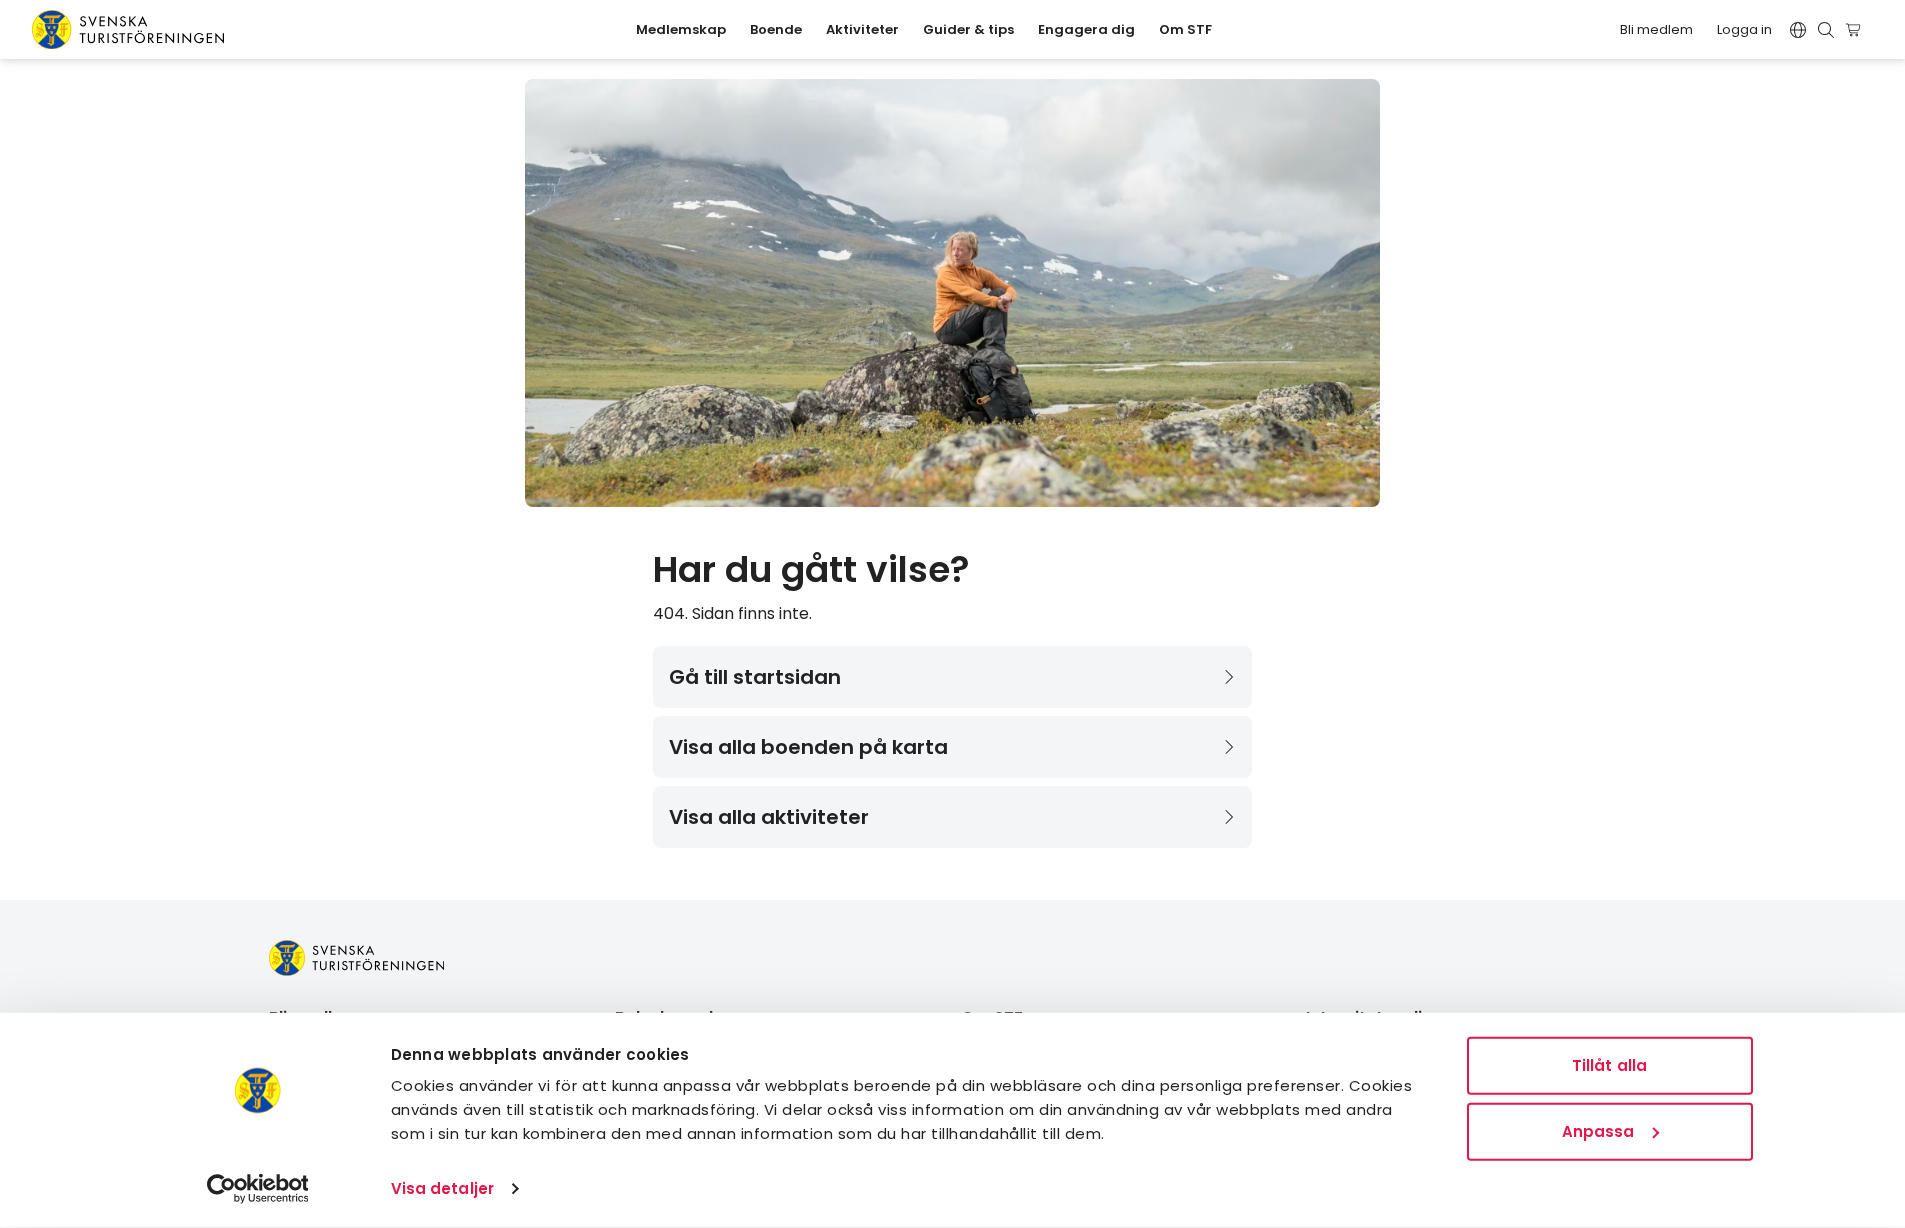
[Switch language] (1798, 30)
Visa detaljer (442, 1188)
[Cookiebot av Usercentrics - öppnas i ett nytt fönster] (257, 1189)
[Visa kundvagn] (1856, 30)
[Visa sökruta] (1826, 30)
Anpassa (1598, 1130)
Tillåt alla (1609, 1065)
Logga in (1744, 29)
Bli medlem (1656, 29)
